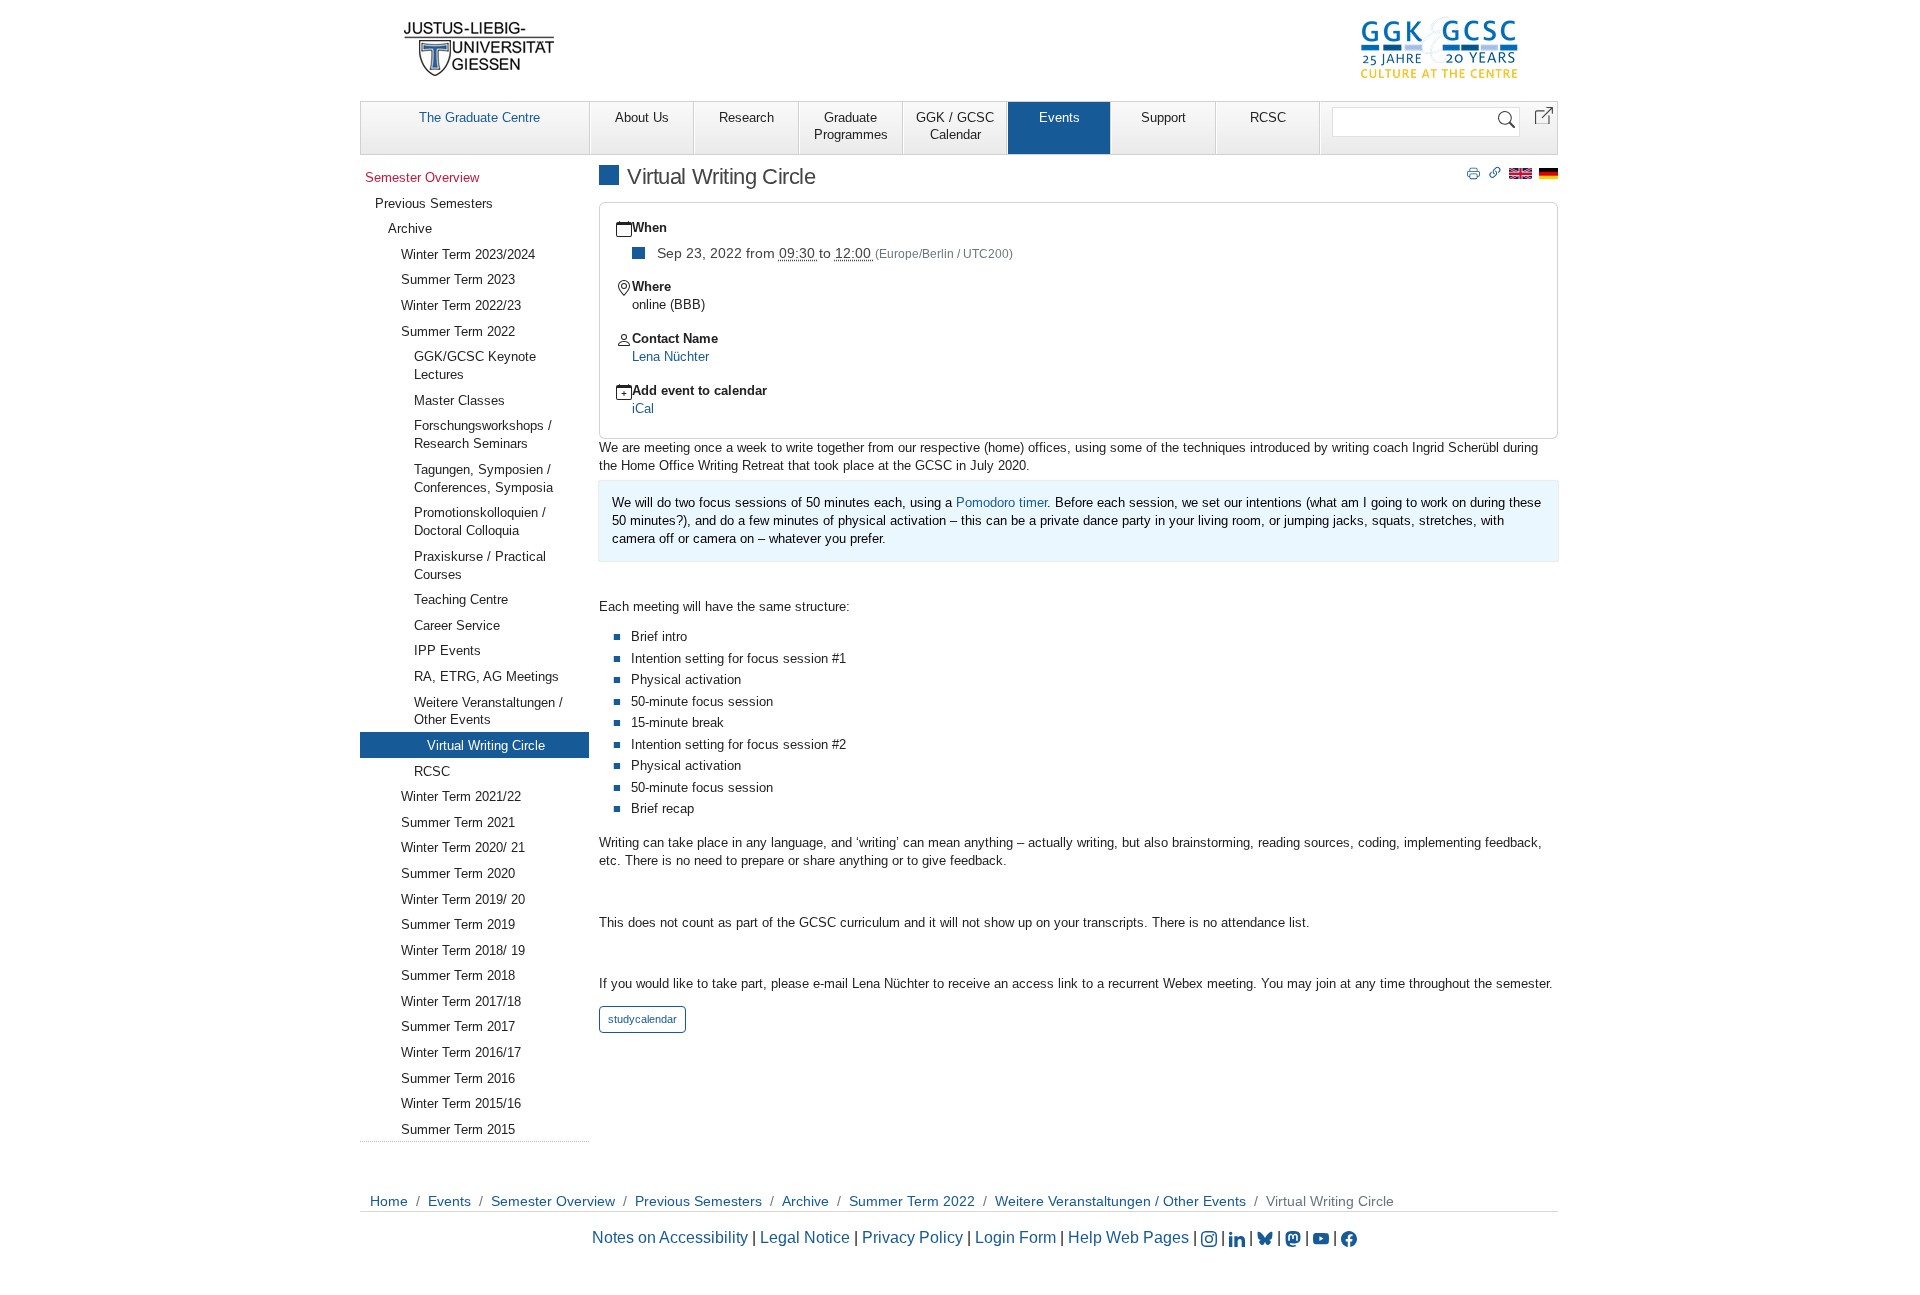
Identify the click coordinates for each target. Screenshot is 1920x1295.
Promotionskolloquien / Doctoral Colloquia (480, 521)
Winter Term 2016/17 (461, 1052)
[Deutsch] (1548, 172)
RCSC (1268, 117)
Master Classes (459, 400)
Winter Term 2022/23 (461, 305)
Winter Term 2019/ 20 (463, 899)
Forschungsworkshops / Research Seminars (483, 434)
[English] (1520, 172)
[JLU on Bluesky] (1267, 1237)
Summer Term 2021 (458, 822)
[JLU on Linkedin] (1239, 1237)
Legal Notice (805, 1237)
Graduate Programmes (851, 126)
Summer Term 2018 (458, 975)
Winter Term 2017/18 (461, 1001)
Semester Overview (422, 177)
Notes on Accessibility (672, 1237)
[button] (1544, 114)
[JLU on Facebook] (1349, 1237)
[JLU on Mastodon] (1295, 1237)
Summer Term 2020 (458, 873)
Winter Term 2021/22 (461, 796)
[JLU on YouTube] (1323, 1237)
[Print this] (1473, 172)
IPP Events (447, 650)
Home (389, 1201)
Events (1059, 117)
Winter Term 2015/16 (461, 1103)
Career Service (457, 625)
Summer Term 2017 (458, 1026)
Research (746, 117)
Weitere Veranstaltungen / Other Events (488, 711)
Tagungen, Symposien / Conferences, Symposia (483, 478)
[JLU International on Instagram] (1211, 1237)
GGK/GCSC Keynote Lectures (475, 365)
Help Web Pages (1128, 1237)
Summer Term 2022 (458, 331)
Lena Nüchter (670, 356)
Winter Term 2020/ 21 (463, 847)
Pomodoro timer (1001, 502)
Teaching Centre (461, 599)
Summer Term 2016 (458, 1078)
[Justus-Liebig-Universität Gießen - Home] (479, 49)
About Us (642, 117)
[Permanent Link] (1495, 172)
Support (1163, 117)
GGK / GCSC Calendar (955, 126)
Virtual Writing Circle (486, 745)
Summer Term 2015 (458, 1129)
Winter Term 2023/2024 (468, 254)
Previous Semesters (434, 203)
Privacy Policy (912, 1237)
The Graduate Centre (479, 117)
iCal (643, 408)
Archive (410, 228)
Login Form (1015, 1237)
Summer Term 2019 (458, 924)
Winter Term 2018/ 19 (463, 950)
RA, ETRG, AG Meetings (486, 676)
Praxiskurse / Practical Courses (480, 565)
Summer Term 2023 (458, 279)
